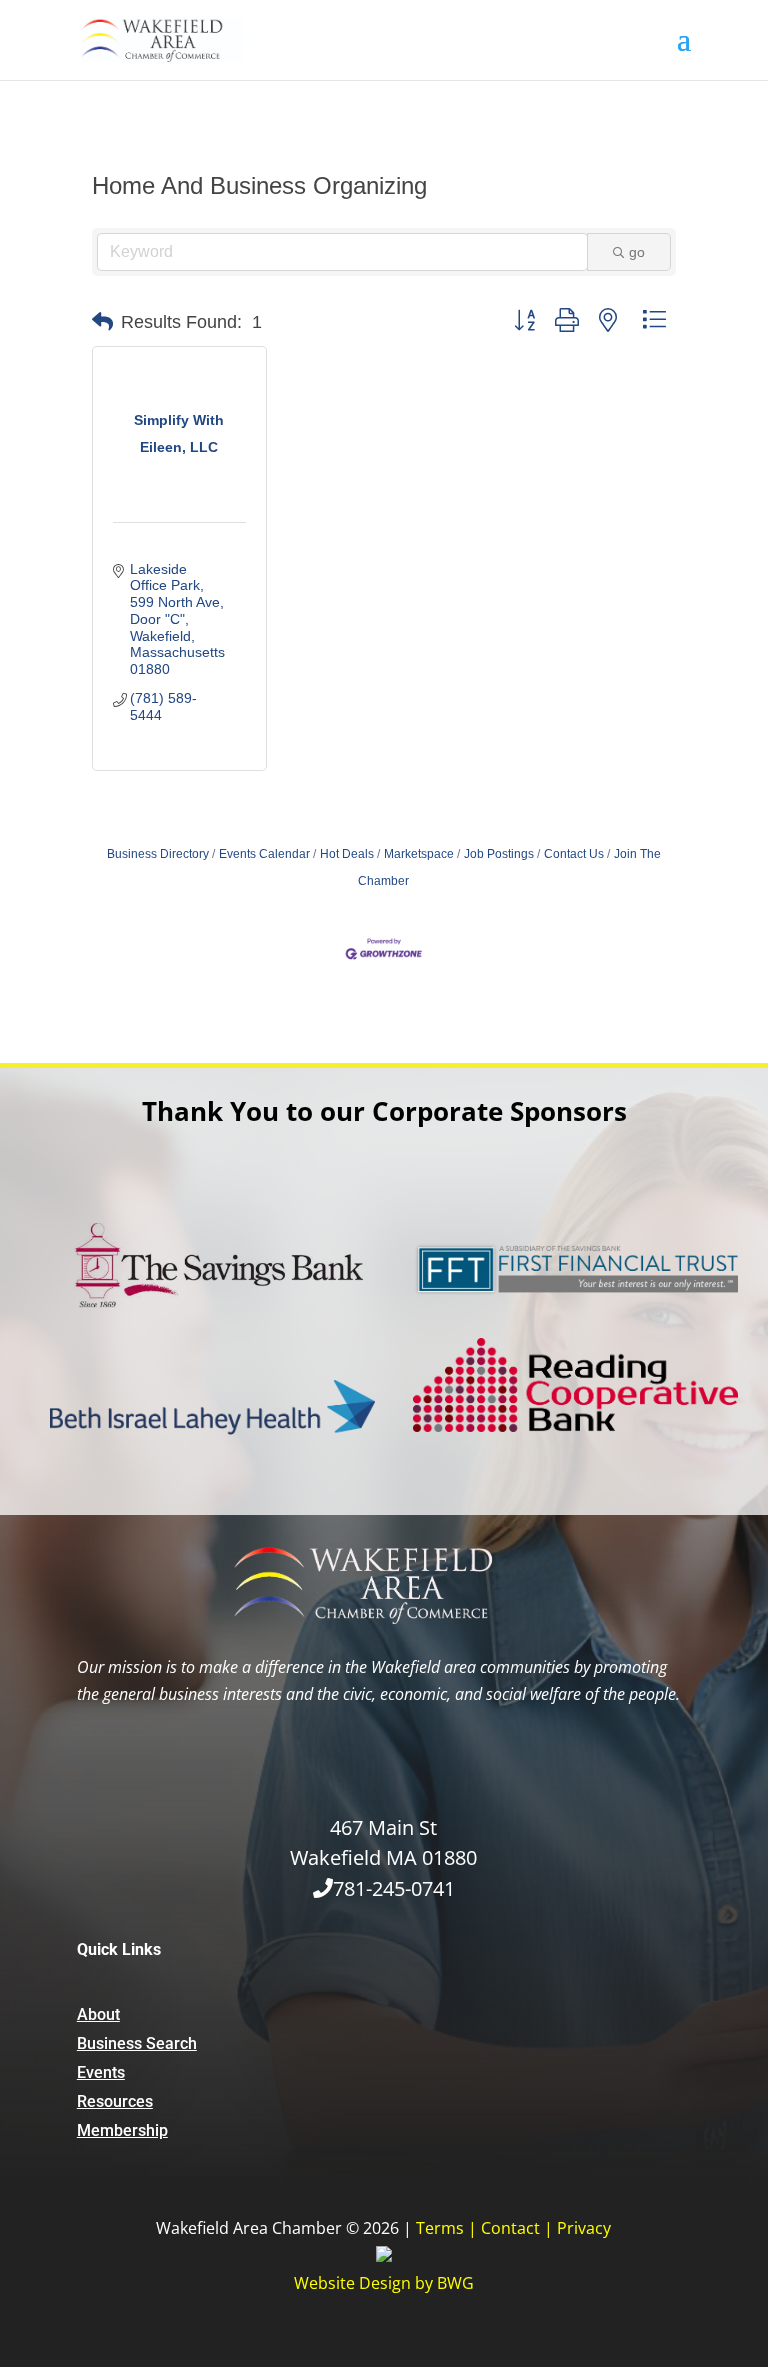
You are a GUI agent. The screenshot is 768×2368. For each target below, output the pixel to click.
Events (101, 2072)
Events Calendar (264, 854)
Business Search (137, 2043)
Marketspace (419, 854)
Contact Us (574, 854)
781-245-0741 (394, 1888)
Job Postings (499, 854)
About (98, 2014)
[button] (102, 322)
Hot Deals (347, 854)
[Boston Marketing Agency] (384, 2256)
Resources (115, 2101)
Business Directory (158, 854)
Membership (122, 2130)
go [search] (637, 252)
